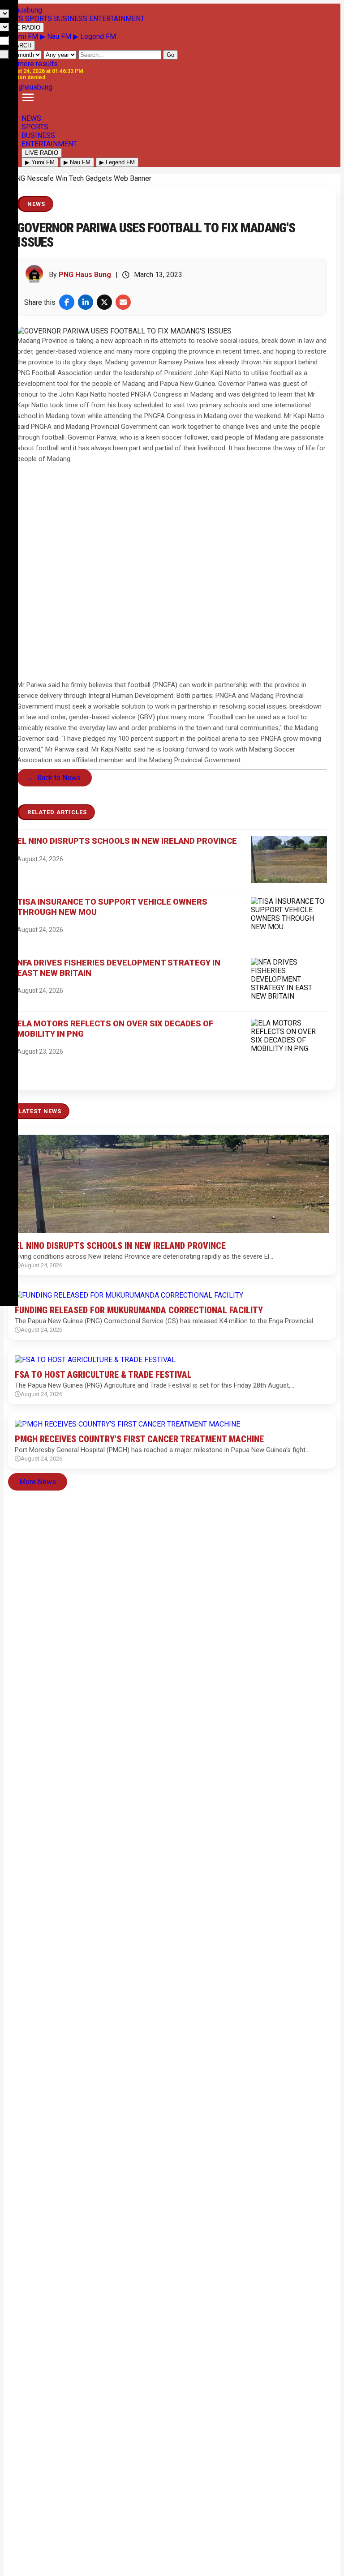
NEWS (31, 118)
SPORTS (35, 127)
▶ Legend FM (95, 36)
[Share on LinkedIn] (86, 302)
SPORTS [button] (39, 19)
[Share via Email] (123, 302)
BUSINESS (38, 135)
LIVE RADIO (24, 28)
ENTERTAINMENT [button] (117, 19)
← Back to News (54, 778)
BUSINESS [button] (71, 19)
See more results (31, 64)
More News (38, 1482)
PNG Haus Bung (85, 275)
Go (170, 55)
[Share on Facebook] (67, 302)
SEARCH (19, 45)
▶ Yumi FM (22, 36)
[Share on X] (104, 302)
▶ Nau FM (56, 36)
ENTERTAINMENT (49, 144)
